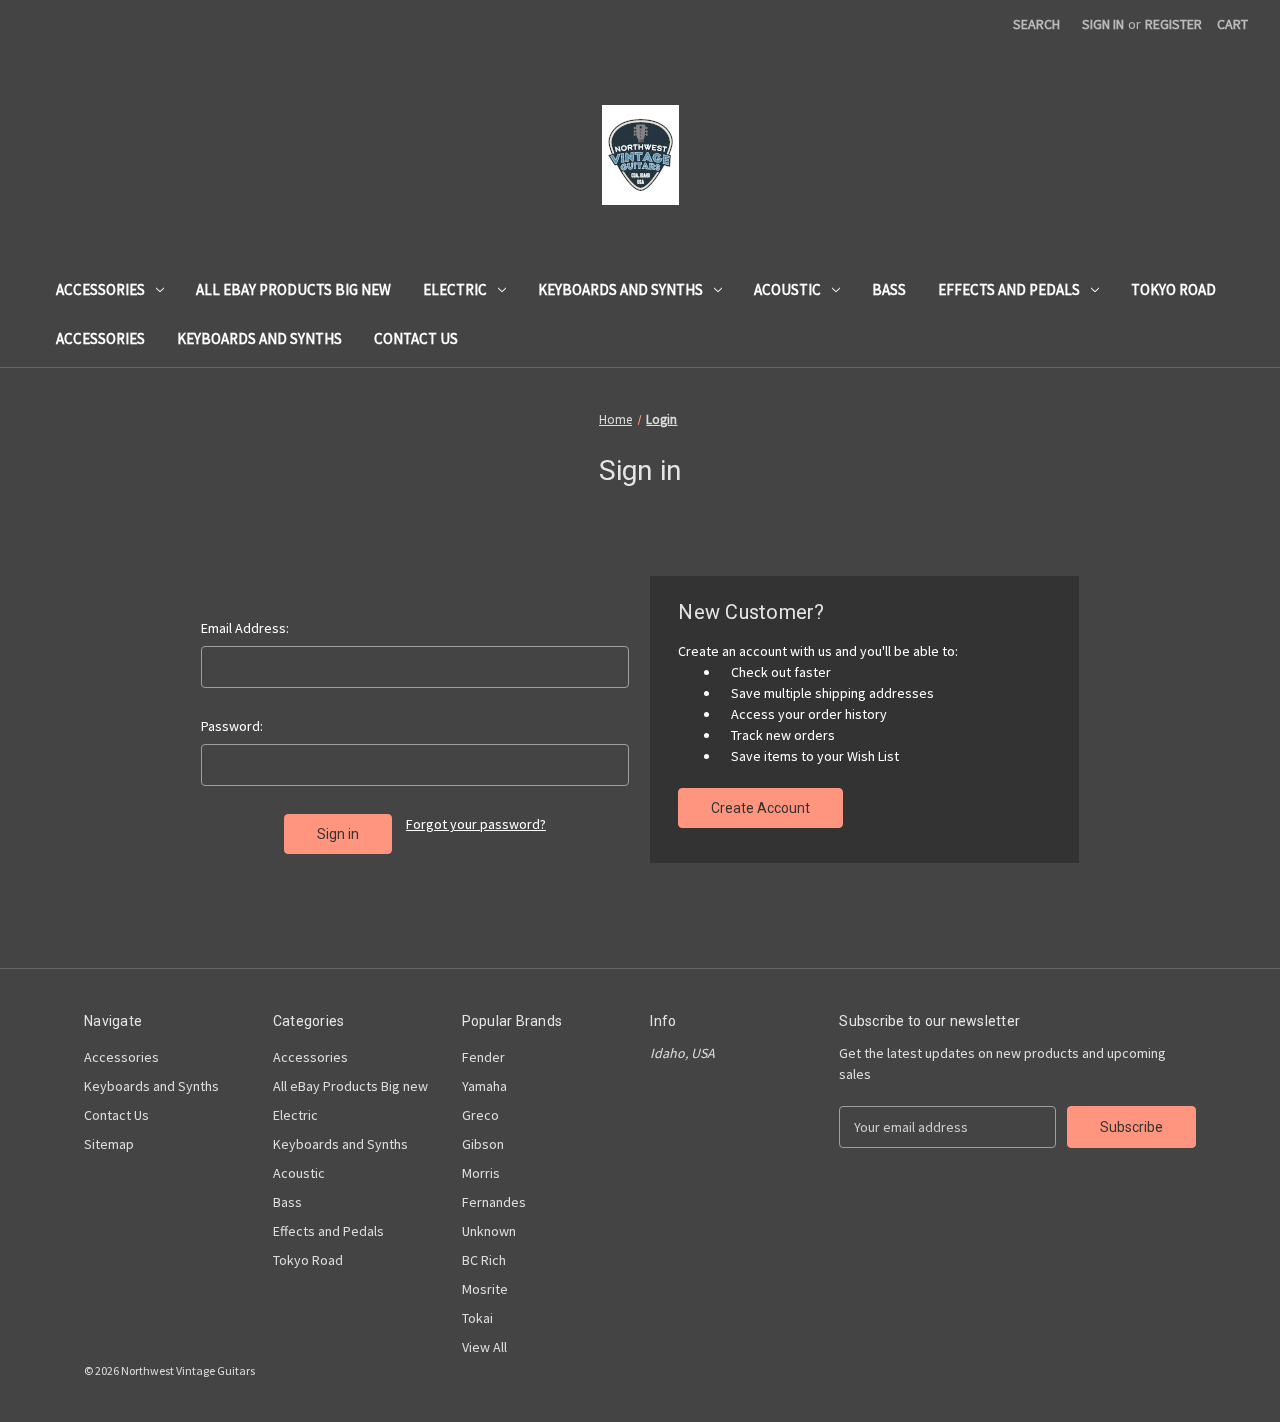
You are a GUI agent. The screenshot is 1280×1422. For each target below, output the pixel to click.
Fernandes (494, 1202)
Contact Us (416, 338)
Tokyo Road (1173, 289)
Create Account (760, 808)
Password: (232, 726)
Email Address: (245, 628)
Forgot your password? (476, 824)
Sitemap (109, 1144)
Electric (455, 289)
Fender (483, 1057)
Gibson (483, 1144)
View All (484, 1347)
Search (1036, 24)
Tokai (477, 1318)
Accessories (100, 289)
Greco (480, 1115)
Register (1173, 24)
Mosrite (485, 1289)
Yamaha (484, 1086)
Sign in (1103, 24)
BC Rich (484, 1260)
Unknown (489, 1231)
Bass (889, 289)
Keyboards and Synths (620, 289)
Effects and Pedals (1009, 289)
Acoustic (787, 289)
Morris (481, 1173)
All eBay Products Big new (293, 289)
